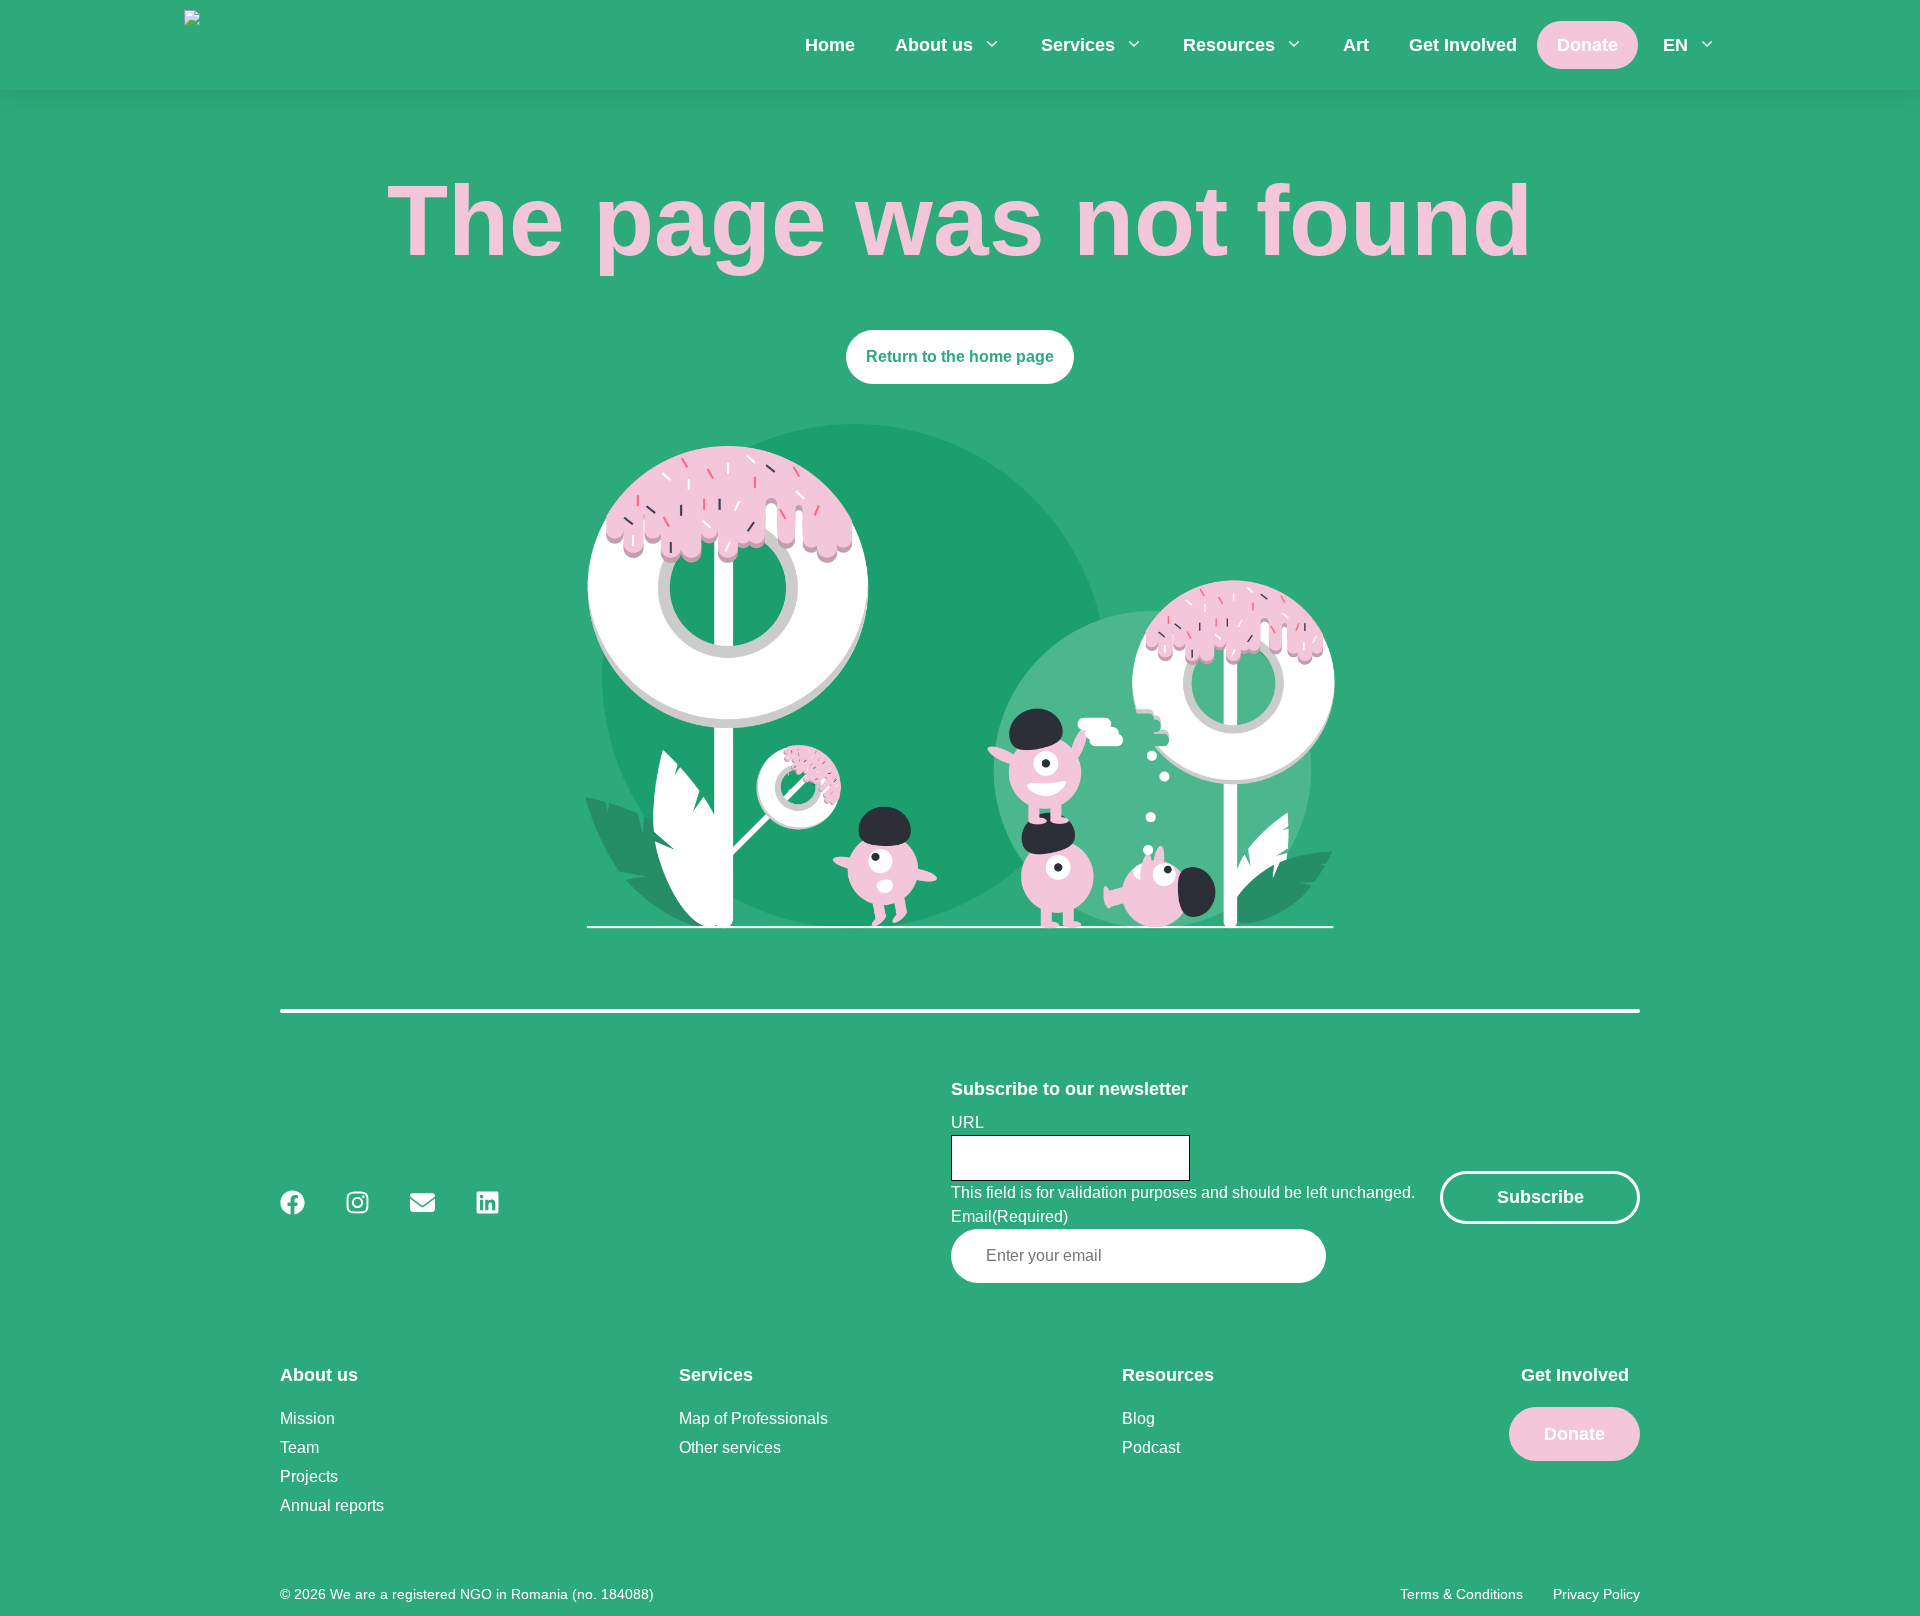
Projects (309, 1476)
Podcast (1151, 1447)
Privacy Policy (1596, 1594)
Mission (307, 1418)
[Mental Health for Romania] (305, 45)
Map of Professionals (753, 1418)
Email (1009, 1216)
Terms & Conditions (1461, 1594)
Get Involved (1463, 45)
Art (1356, 45)
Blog (1138, 1418)
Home (830, 45)
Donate (1587, 45)
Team (299, 1447)
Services (1078, 45)
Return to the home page (960, 356)
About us (934, 45)
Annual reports (332, 1505)
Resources (1229, 45)
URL (967, 1122)
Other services (730, 1447)
